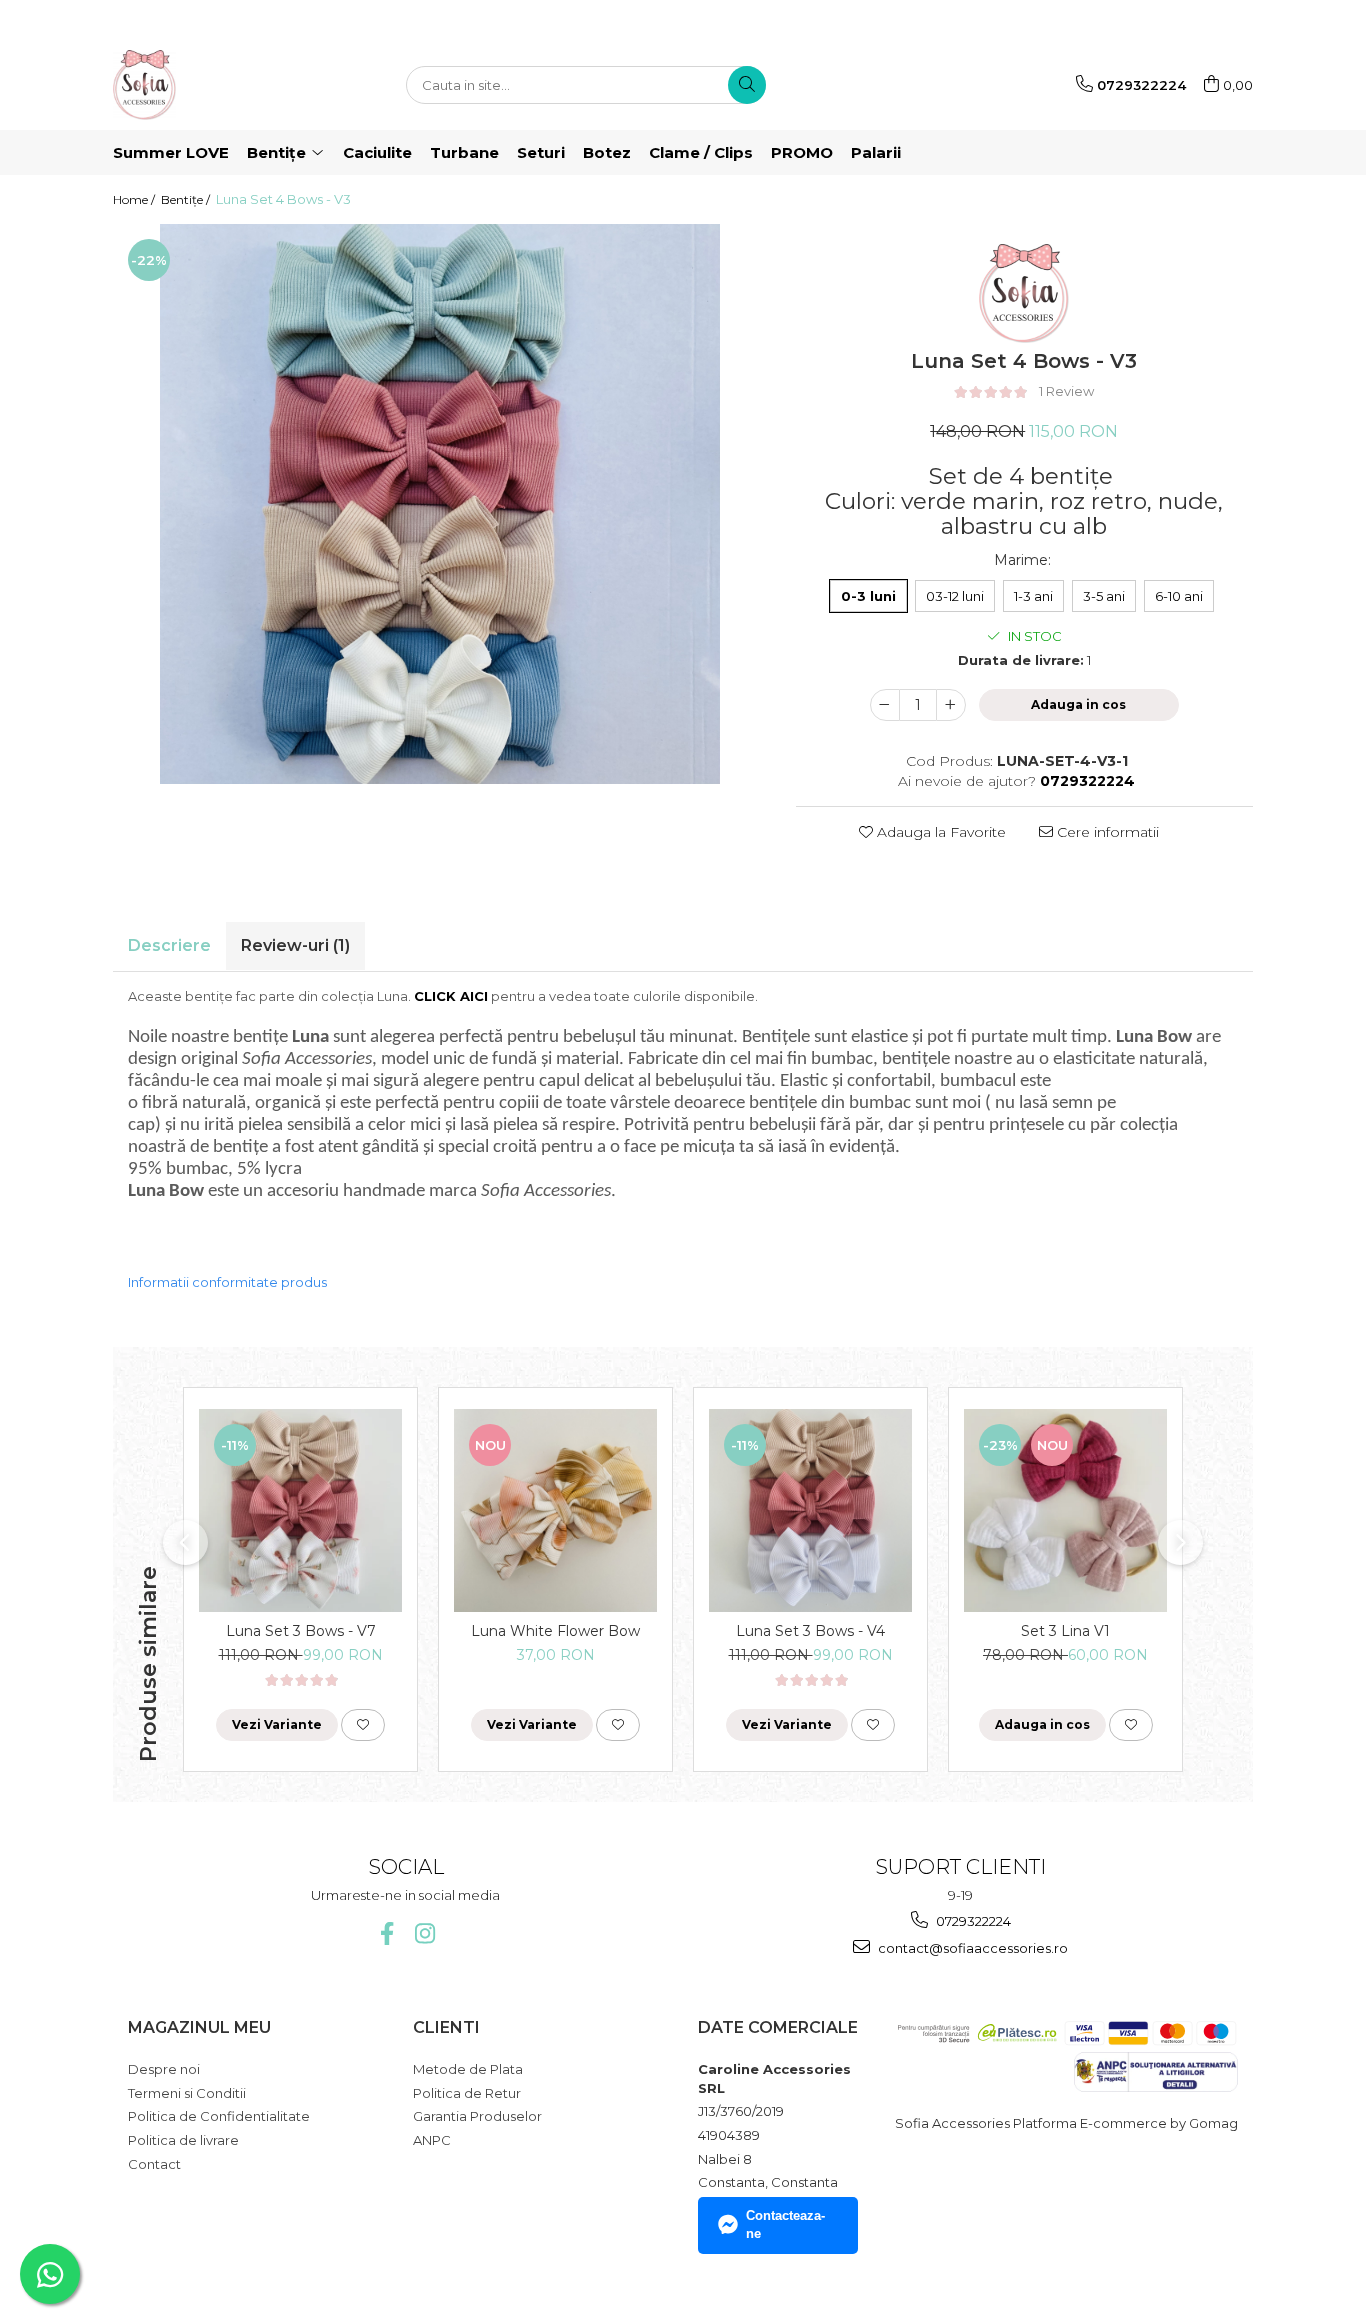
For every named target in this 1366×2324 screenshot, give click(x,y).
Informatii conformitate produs (227, 1282)
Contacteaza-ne (785, 2225)
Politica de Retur (467, 2093)
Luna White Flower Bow (555, 1631)
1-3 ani (1033, 596)
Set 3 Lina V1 (1065, 1631)
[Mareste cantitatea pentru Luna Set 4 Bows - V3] (951, 705)
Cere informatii (1106, 832)
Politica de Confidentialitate (219, 2116)
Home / (135, 199)
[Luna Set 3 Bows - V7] (300, 1510)
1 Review (1066, 391)
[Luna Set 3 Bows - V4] (810, 1510)
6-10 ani (1179, 596)
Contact (154, 2164)
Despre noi (164, 2069)
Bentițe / (187, 199)
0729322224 (972, 1921)
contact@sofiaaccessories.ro (971, 1948)
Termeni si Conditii (187, 2093)
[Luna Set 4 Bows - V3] (439, 504)
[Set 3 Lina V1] (1065, 1510)
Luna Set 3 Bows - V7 (301, 1631)
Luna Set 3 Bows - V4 (810, 1631)
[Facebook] (386, 1933)
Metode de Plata (468, 2069)
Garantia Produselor (477, 2116)
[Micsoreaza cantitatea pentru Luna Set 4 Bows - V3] (885, 705)
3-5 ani (1104, 596)
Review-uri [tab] (295, 945)
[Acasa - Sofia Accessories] (213, 85)
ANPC (432, 2140)
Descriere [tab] (169, 945)
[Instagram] (424, 1933)
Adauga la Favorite (939, 832)
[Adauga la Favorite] (363, 1725)
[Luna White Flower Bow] (555, 1510)
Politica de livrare (183, 2140)
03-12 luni (955, 596)
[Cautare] (747, 85)
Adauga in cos (1078, 704)
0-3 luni (868, 596)
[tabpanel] (439, 504)
